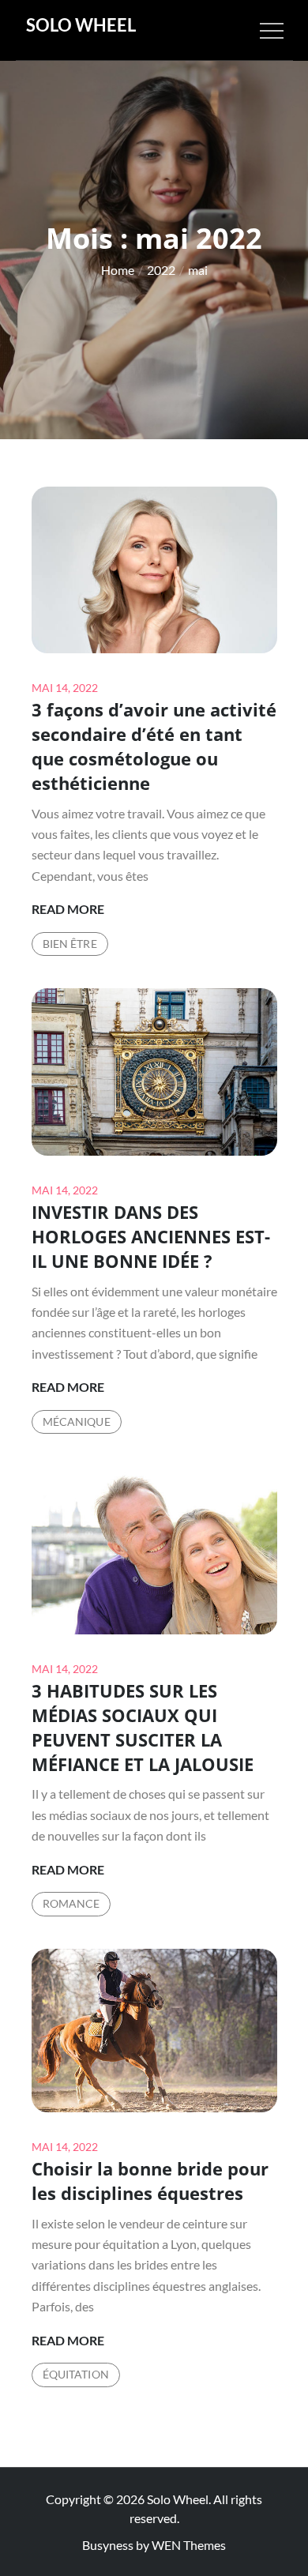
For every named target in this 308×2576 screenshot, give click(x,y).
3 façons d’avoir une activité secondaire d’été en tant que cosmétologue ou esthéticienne (154, 746)
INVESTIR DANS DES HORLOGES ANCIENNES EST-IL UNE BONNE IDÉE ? (151, 1236)
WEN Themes (189, 2545)
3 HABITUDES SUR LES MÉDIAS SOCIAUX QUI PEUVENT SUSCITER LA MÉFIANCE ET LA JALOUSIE (143, 1727)
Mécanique (77, 1422)
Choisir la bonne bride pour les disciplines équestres (150, 2181)
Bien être (70, 944)
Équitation (76, 2374)
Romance (71, 1903)
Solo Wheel (81, 25)
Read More (68, 910)
